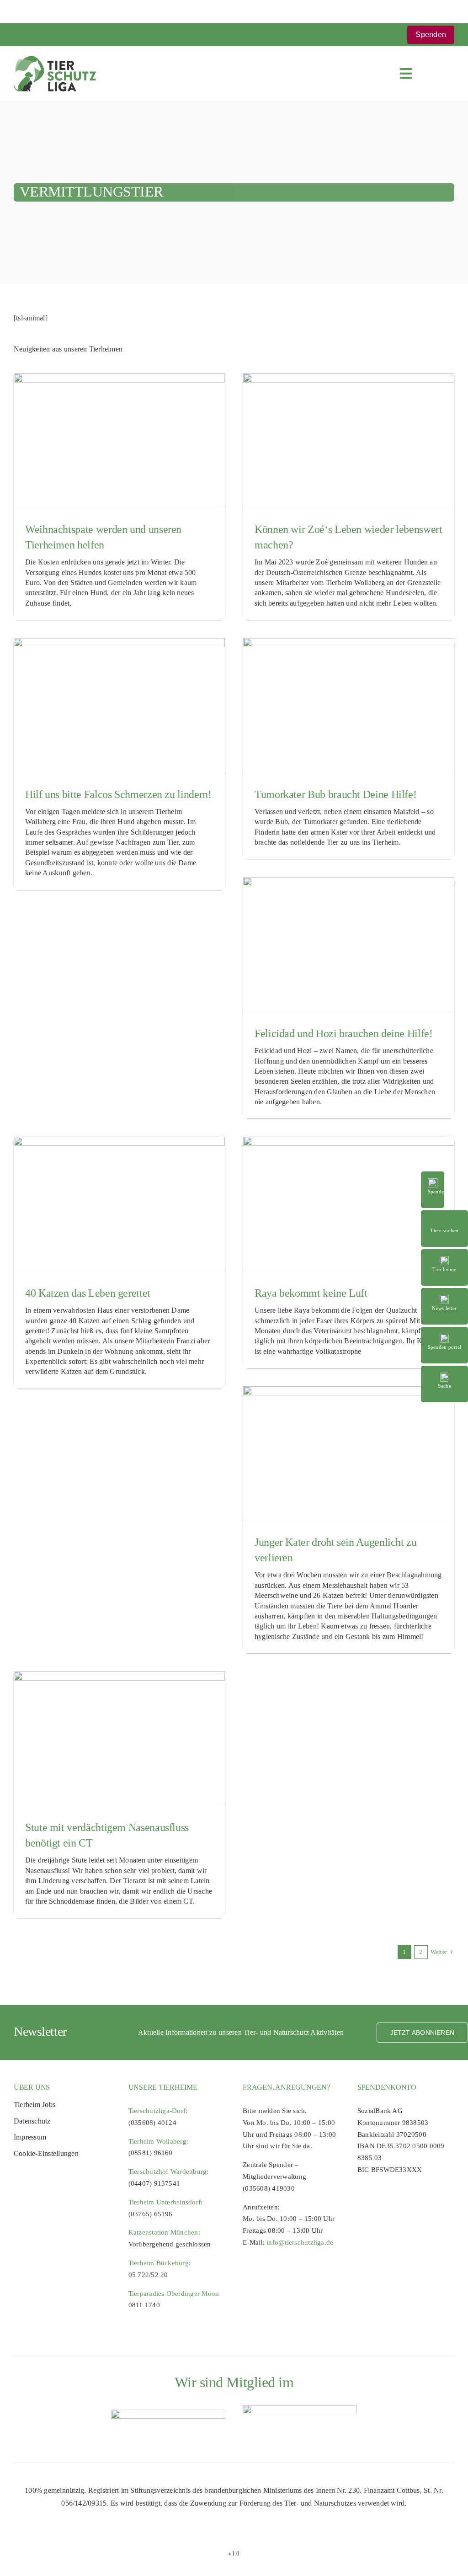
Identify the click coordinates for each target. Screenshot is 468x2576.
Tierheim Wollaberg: (159, 2141)
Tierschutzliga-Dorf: (158, 2111)
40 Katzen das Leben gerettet (88, 1293)
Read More (444, 1215)
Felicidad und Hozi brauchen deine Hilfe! (344, 1033)
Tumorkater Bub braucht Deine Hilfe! (335, 794)
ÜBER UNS (32, 2087)
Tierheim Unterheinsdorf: (166, 2202)
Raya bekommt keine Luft (311, 1293)
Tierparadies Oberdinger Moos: (174, 2294)
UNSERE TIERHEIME (163, 2087)
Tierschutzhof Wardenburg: (169, 2172)
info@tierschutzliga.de (300, 2242)
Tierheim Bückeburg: (160, 2263)
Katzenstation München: (164, 2232)
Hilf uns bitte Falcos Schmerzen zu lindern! (118, 794)
